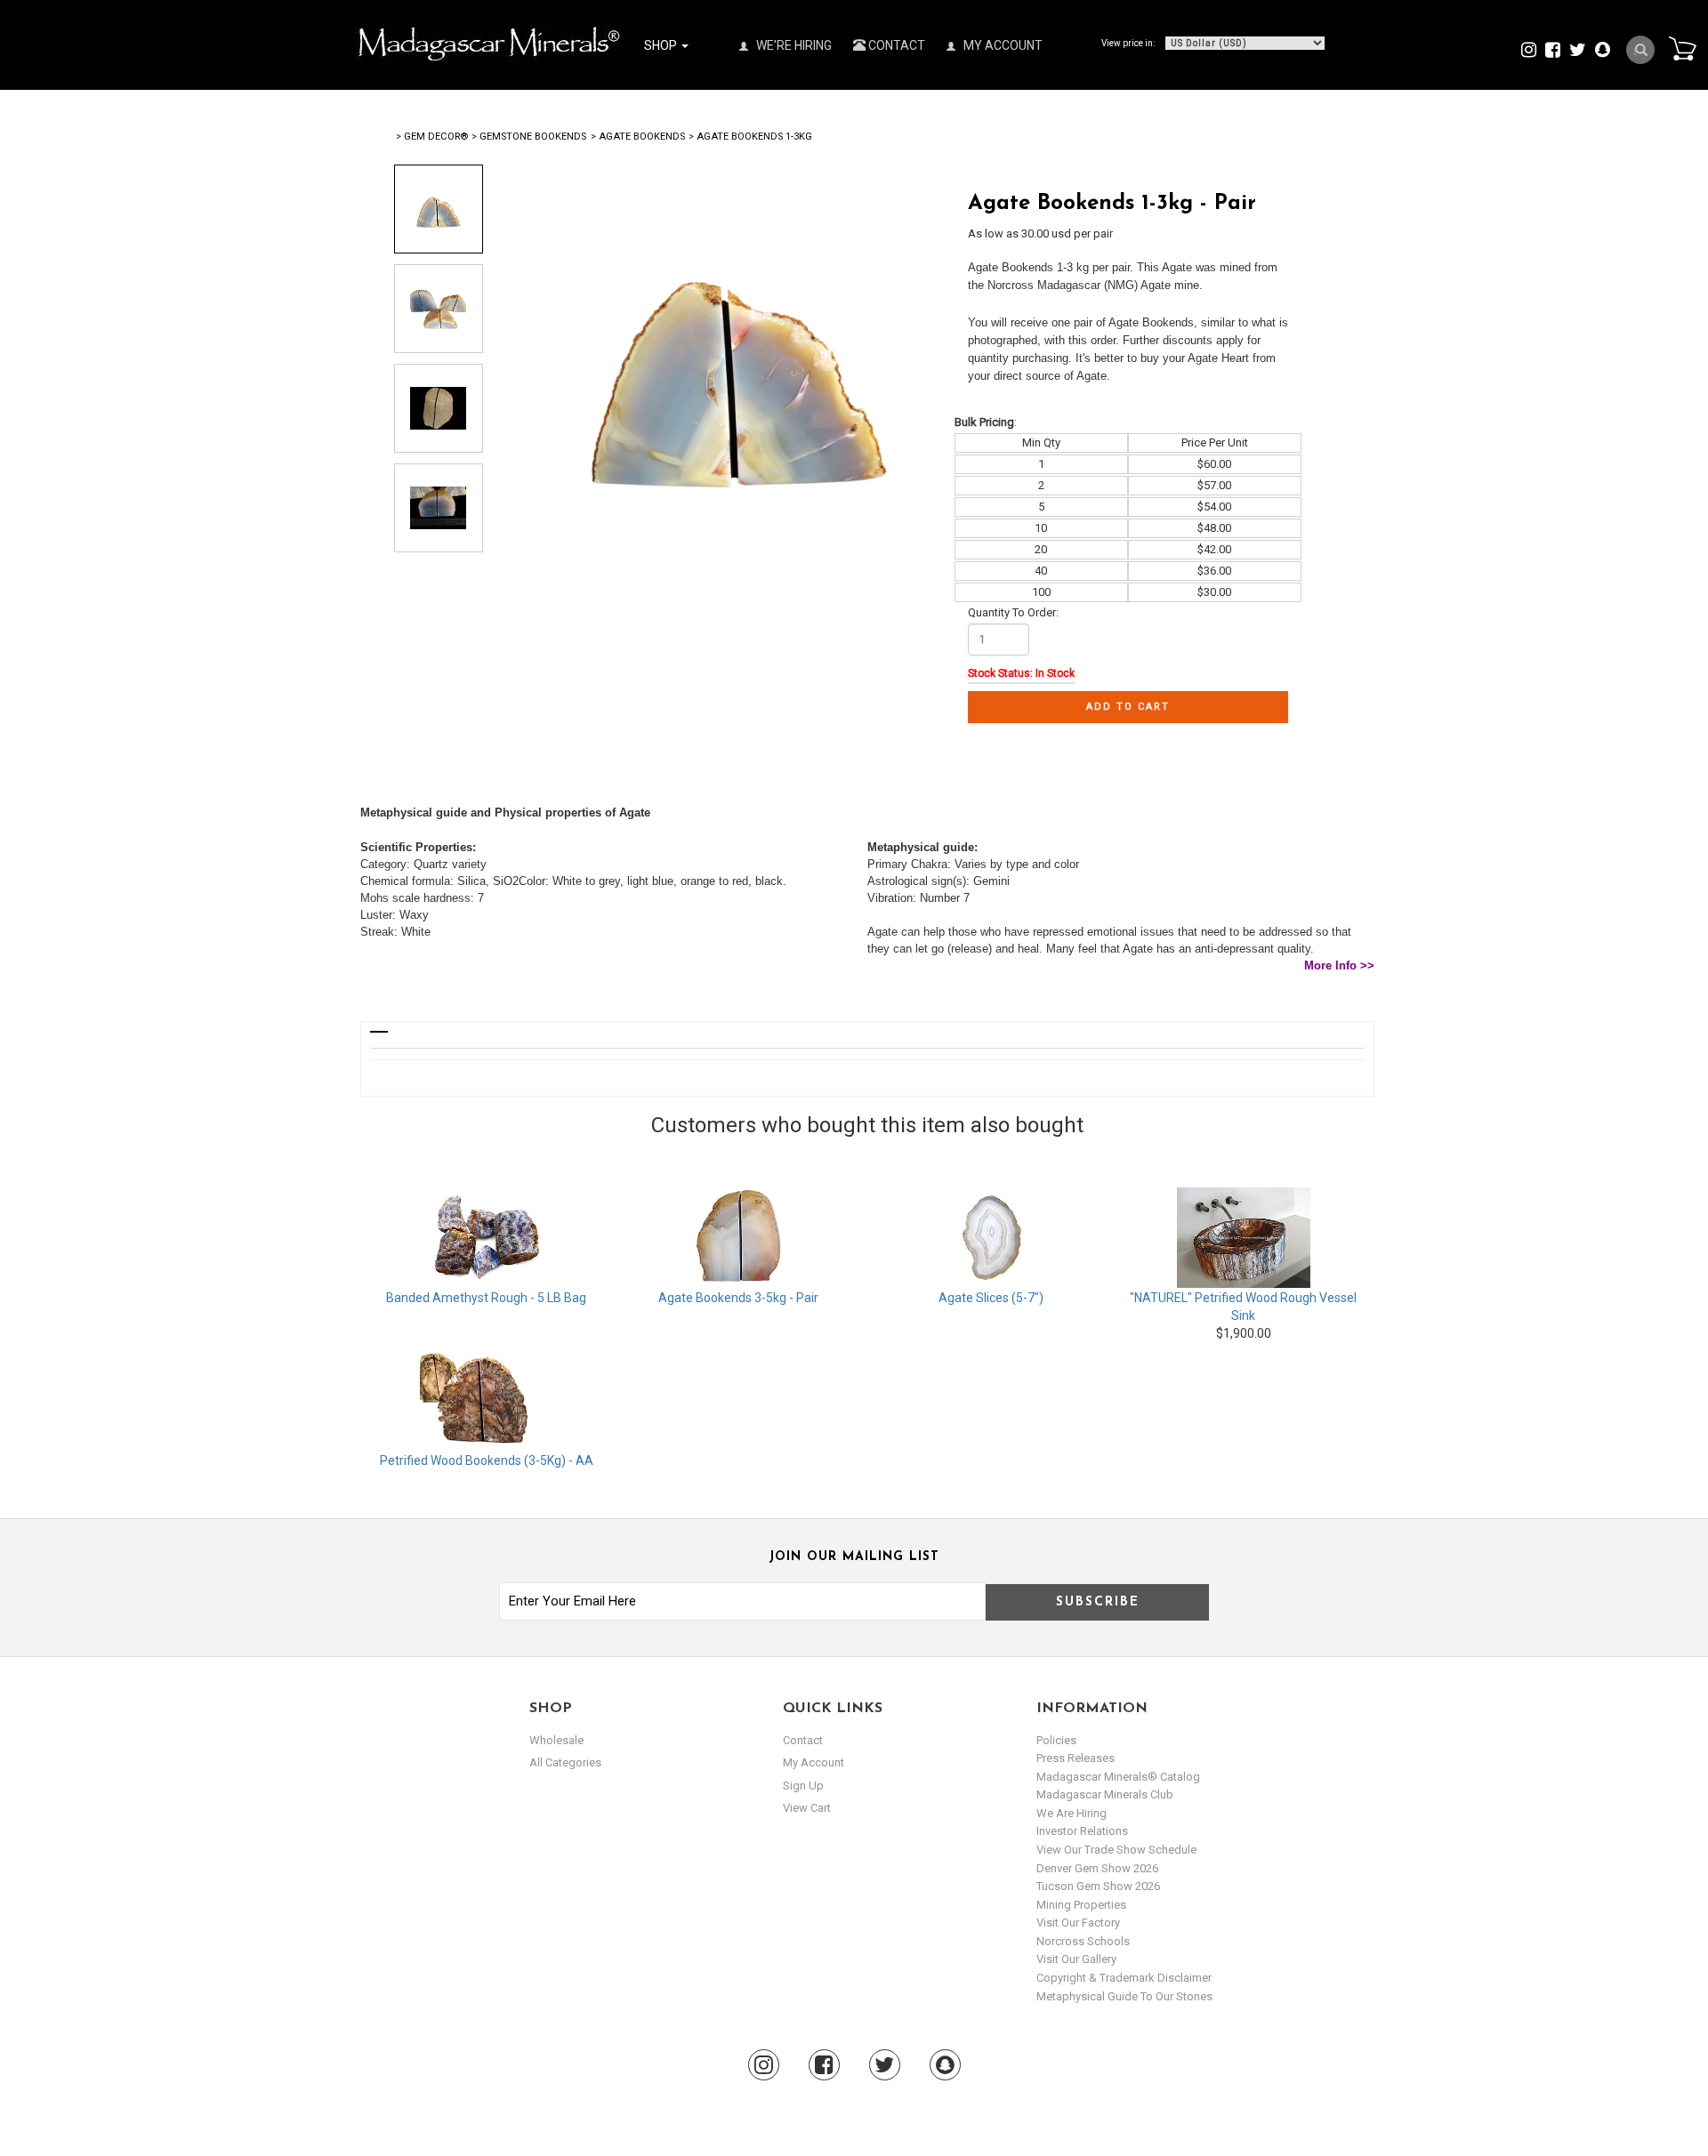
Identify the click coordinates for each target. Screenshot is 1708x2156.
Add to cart (1128, 707)
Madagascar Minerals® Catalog (1118, 1777)
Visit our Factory (1078, 1923)
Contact (895, 45)
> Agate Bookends (638, 137)
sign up (803, 1786)
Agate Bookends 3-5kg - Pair (738, 1298)
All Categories (565, 1762)
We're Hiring (793, 45)
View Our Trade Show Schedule (1116, 1850)
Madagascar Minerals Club (1105, 1794)
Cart (1682, 48)
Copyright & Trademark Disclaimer (1124, 1978)
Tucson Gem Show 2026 (1098, 1886)
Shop (662, 45)
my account (814, 1762)
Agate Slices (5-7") (991, 1298)
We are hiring (1072, 1813)
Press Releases (1076, 1758)
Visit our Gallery (1076, 1959)
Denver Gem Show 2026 (1097, 1868)
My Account (1002, 45)
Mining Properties (1081, 1905)
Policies (1056, 1740)
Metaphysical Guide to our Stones (1124, 1996)
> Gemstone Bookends (529, 137)
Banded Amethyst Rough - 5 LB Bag (486, 1298)
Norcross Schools (1083, 1941)
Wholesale (556, 1740)
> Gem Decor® (432, 137)
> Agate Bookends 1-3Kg (750, 137)
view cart (807, 1808)
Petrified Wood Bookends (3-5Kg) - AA (487, 1460)
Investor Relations (1082, 1831)
